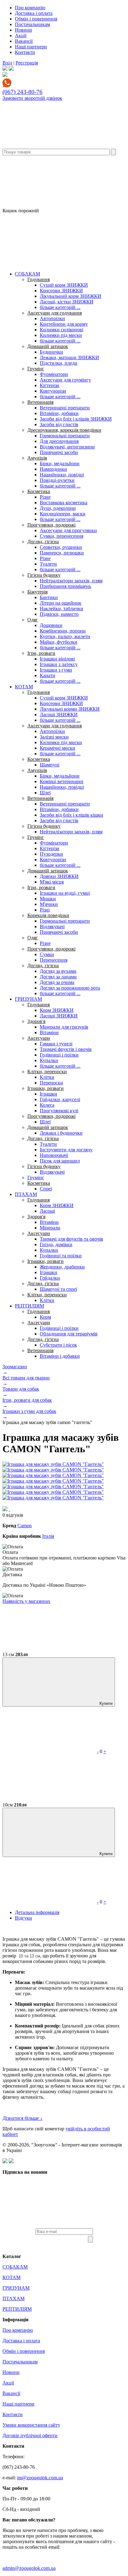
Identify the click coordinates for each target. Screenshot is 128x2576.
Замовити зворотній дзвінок (32, 98)
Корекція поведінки (48, 915)
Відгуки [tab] (23, 1918)
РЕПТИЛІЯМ (30, 1306)
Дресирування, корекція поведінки (64, 430)
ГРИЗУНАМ (28, 999)
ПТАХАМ (26, 1194)
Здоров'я (36, 1021)
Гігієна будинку (44, 575)
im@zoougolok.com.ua (40, 2478)
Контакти (25, 52)
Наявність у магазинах (26, 1601)
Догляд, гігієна (43, 542)
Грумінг (36, 369)
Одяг (33, 620)
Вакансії (24, 41)
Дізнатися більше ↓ (23, 2118)
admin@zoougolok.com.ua (29, 2568)
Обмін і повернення (36, 19)
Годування (39, 279)
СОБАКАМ (27, 274)
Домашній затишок (48, 346)
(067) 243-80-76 (23, 92)
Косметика (39, 491)
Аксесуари (39, 1038)
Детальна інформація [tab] (37, 1912)
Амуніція (37, 458)
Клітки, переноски (47, 1072)
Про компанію (30, 8)
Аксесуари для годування (55, 313)
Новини (23, 30)
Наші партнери (31, 47)
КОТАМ (24, 687)
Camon (25, 1526)
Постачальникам (32, 24)
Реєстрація (27, 63)
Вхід (7, 63)
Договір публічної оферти (30, 2435)
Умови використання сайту (31, 2425)
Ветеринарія (40, 402)
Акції (21, 35)
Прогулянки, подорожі (51, 525)
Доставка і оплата (34, 13)
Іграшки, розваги (46, 1088)
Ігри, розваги (41, 653)
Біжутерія (37, 592)
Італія (48, 1536)
